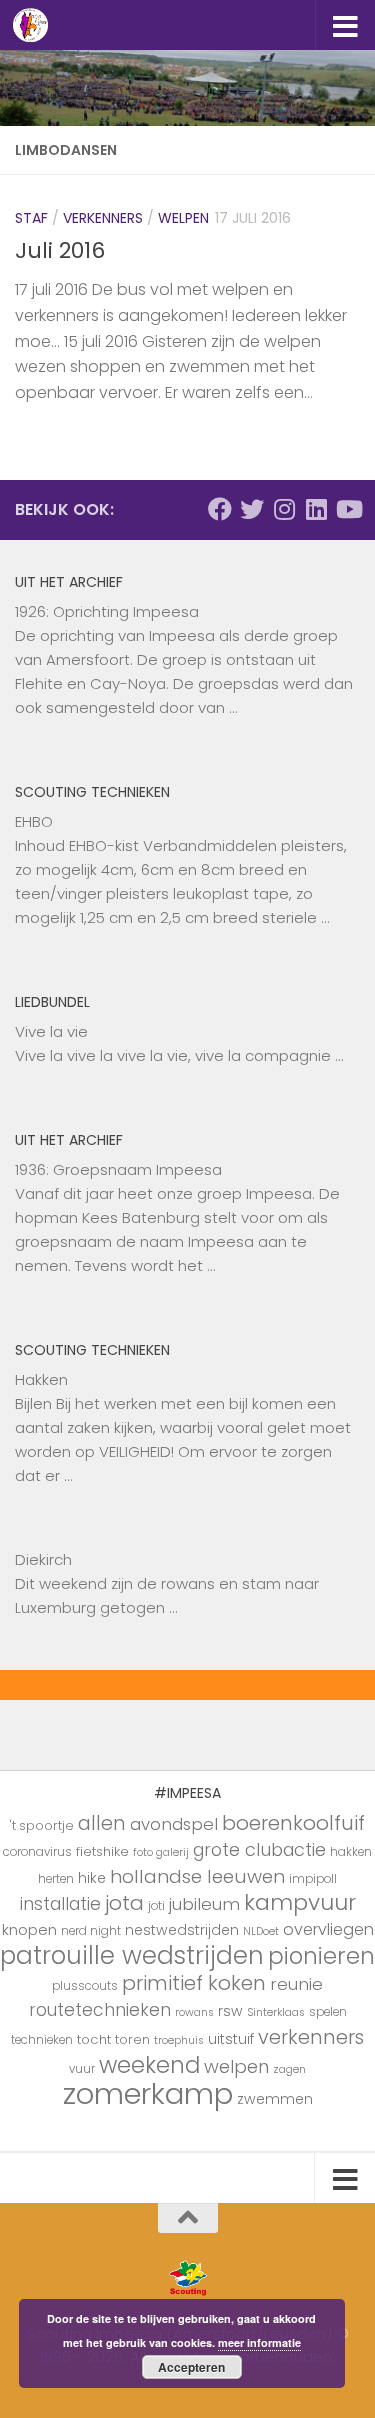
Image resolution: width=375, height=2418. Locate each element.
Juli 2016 (60, 250)
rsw (230, 2011)
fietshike (102, 1851)
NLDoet (261, 1931)
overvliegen (328, 1929)
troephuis (179, 2040)
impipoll (313, 1879)
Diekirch (43, 1559)
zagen (289, 2069)
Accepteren (191, 2367)
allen (102, 1823)
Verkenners (103, 218)
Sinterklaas (276, 2012)
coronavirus (37, 1852)
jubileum (204, 1904)
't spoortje (42, 1825)
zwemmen (275, 2099)
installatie (60, 1904)
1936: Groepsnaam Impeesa (118, 1169)
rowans (194, 2012)
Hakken (41, 1379)
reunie (296, 1984)
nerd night (91, 1931)
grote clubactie (259, 1849)
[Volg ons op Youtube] (348, 509)
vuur (82, 2069)
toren (132, 2039)
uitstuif (231, 2039)
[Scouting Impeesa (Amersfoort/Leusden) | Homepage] (36, 25)
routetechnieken (100, 2010)
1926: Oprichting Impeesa (107, 611)
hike (92, 1878)
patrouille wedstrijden (132, 1955)
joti (156, 1906)
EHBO (34, 821)
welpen (236, 2066)
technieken (42, 2040)
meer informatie (259, 2342)
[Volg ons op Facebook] (220, 509)
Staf (31, 218)
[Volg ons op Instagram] (284, 509)
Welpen (183, 218)
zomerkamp (148, 2093)
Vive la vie (51, 1031)
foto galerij (161, 1852)
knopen (29, 1929)
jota (124, 1903)
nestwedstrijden (182, 1930)
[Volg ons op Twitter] (252, 509)
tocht (94, 2039)
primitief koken (194, 1983)
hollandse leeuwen (197, 1876)
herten (56, 1879)
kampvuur (300, 1902)
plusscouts (85, 1986)
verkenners (311, 2037)
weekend (149, 2065)
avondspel (174, 1824)
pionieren (321, 1956)
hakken (351, 1852)
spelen (328, 2012)
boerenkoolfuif (293, 1823)
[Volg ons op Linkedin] (316, 509)
